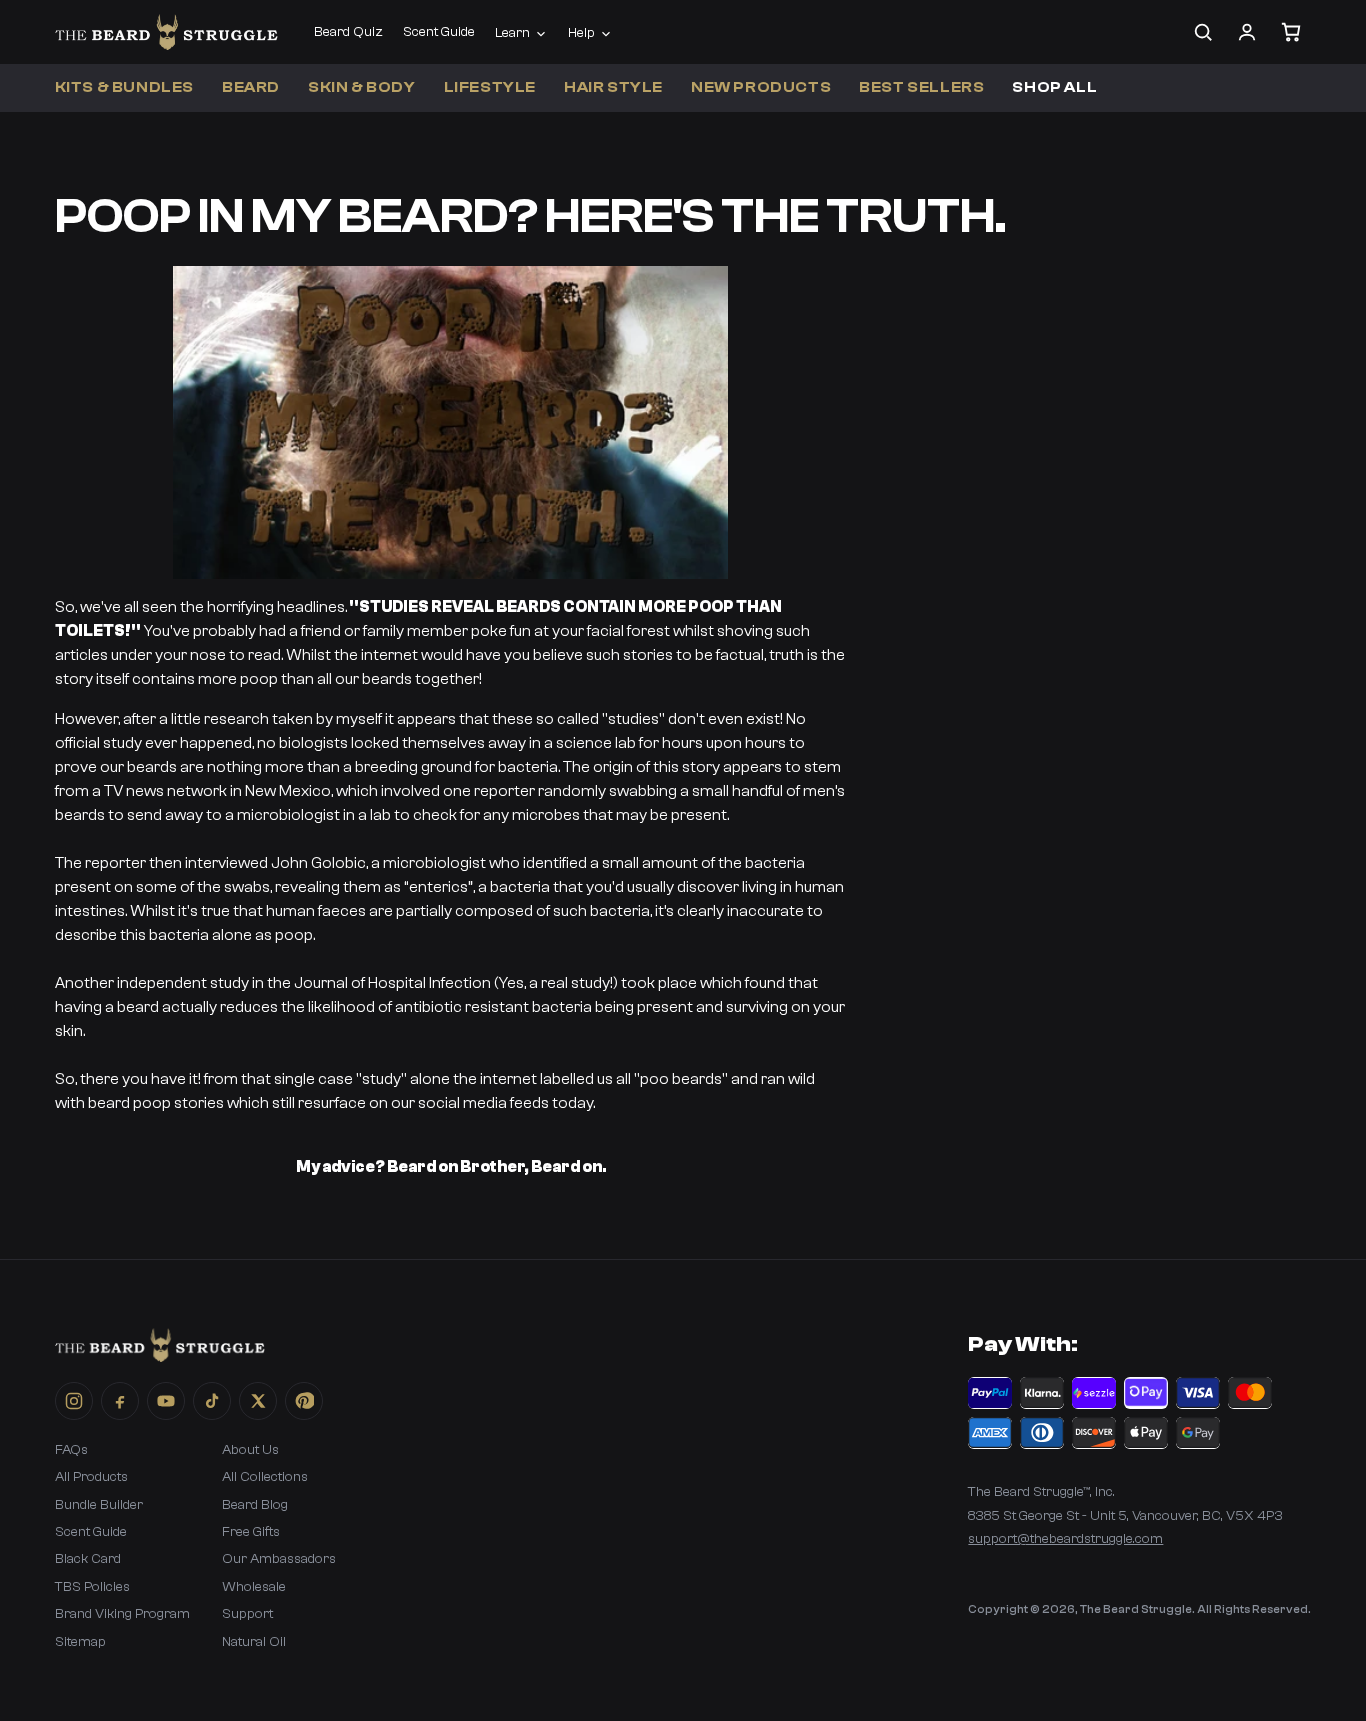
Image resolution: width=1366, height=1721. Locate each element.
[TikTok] (212, 1401)
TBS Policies (92, 1587)
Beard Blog (255, 1505)
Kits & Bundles (124, 87)
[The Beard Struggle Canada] (166, 32)
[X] (258, 1401)
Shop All (1054, 87)
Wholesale (254, 1587)
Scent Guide (439, 32)
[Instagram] (74, 1401)
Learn (512, 33)
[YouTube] (166, 1401)
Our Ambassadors (279, 1559)
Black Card (88, 1559)
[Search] (1203, 32)
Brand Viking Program (122, 1614)
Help (581, 33)
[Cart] (1291, 32)
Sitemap (80, 1642)
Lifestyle (490, 87)
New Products (761, 87)
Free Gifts (251, 1532)
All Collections (265, 1477)
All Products (91, 1477)
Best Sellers (921, 87)
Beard (251, 87)
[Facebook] (120, 1401)
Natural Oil (254, 1642)
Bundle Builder (99, 1505)
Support (247, 1614)
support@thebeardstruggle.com (1065, 1539)
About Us (250, 1450)
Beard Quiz (348, 32)
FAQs (71, 1450)
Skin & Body (362, 87)
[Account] (1247, 32)
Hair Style (613, 87)
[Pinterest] (304, 1401)
